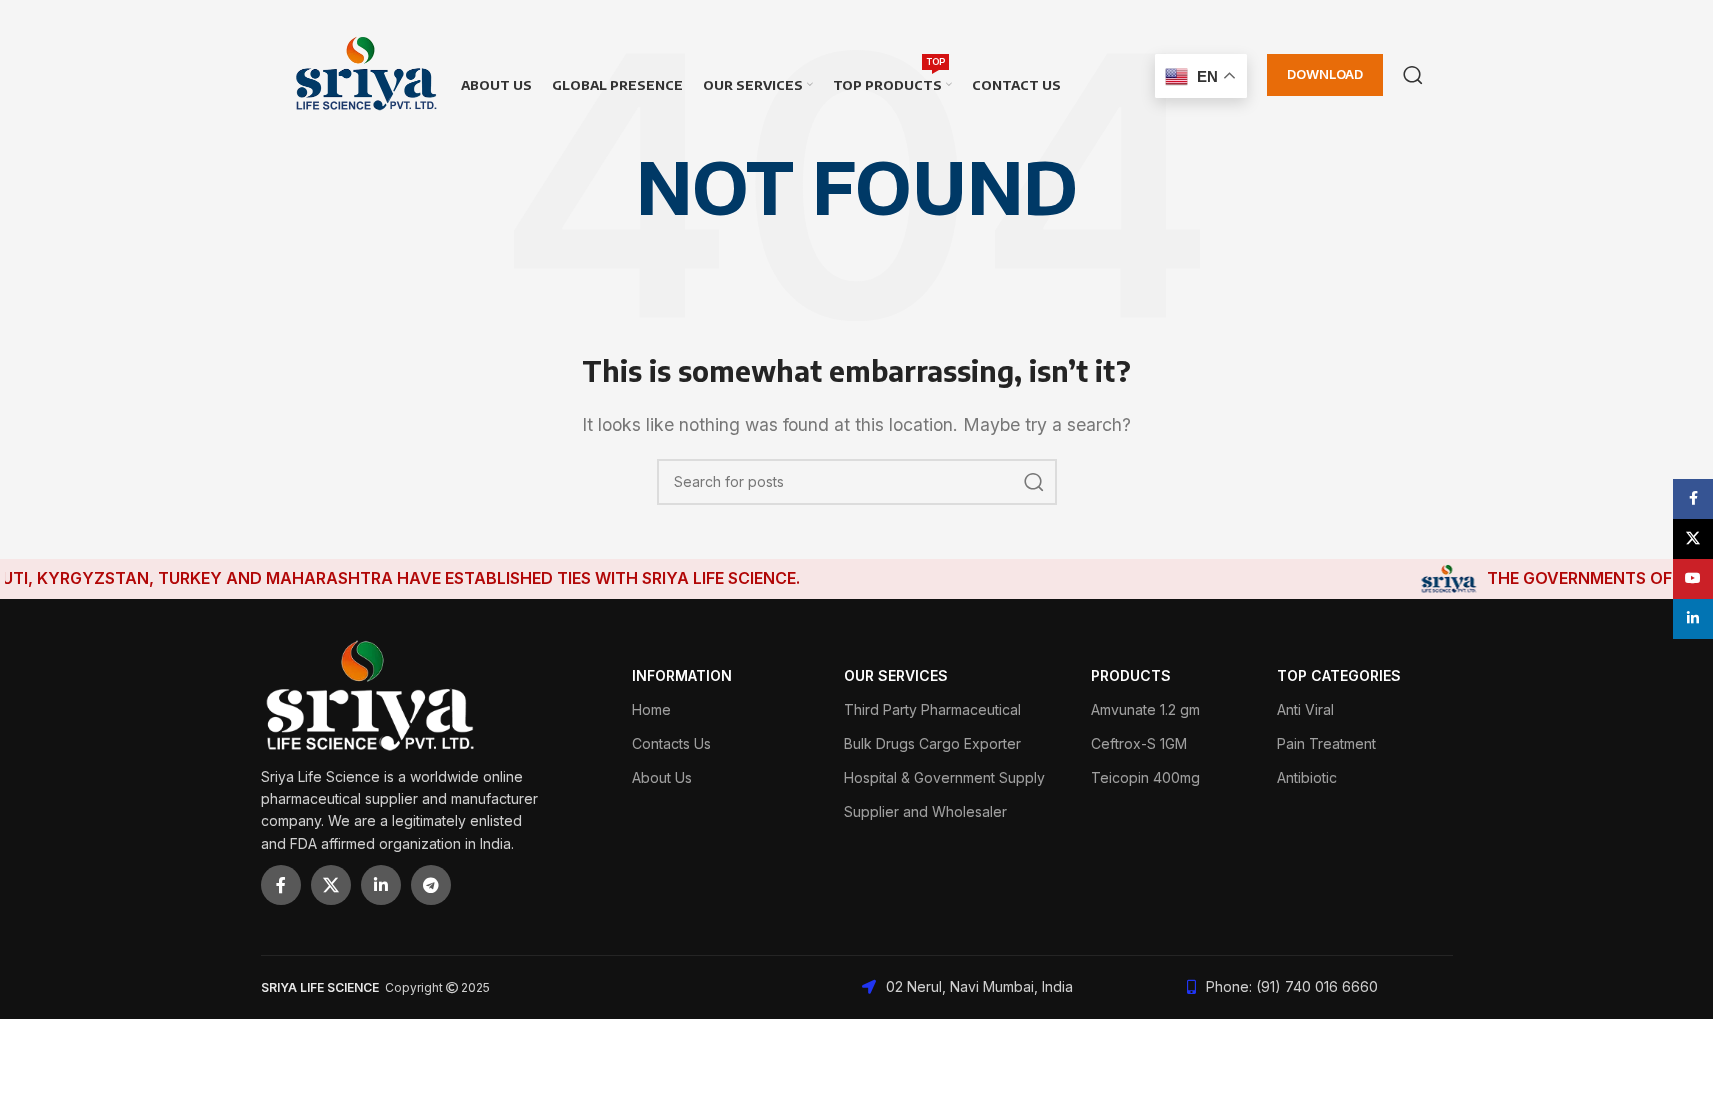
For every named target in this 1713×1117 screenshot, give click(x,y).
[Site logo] (366, 73)
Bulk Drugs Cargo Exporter (932, 743)
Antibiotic (1307, 777)
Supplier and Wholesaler (925, 811)
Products (1131, 675)
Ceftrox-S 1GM (1139, 743)
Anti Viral (1305, 709)
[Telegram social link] (431, 885)
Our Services (896, 675)
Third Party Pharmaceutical (932, 709)
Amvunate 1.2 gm (1145, 709)
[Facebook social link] (281, 885)
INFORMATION (682, 675)
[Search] (1413, 75)
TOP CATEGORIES (1339, 675)
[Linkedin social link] (381, 885)
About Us (662, 777)
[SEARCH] (1034, 482)
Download (1325, 74)
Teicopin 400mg (1145, 777)
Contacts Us (671, 743)
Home (651, 709)
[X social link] (331, 885)
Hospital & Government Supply (944, 777)
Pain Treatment (1326, 743)
